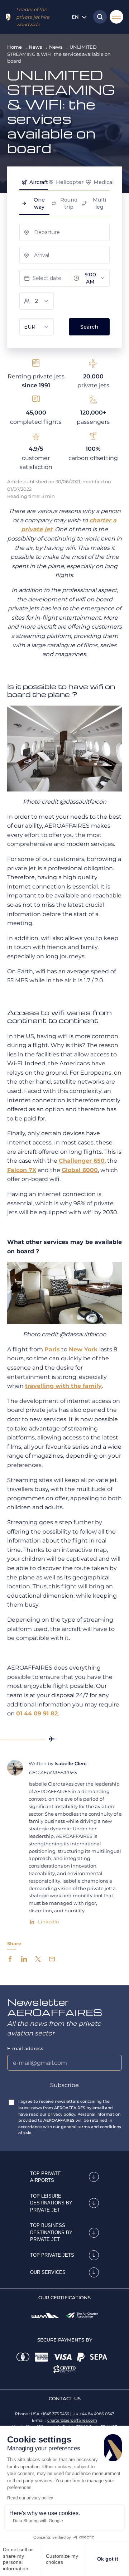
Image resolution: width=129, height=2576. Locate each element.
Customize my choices (62, 2559)
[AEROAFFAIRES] (8, 17)
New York (83, 1349)
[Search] (98, 17)
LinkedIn (49, 1922)
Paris (52, 1349)
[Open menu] (116, 17)
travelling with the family (63, 1386)
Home (15, 47)
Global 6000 (80, 1170)
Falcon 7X (22, 1170)
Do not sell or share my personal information (18, 2559)
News (35, 47)
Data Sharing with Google (38, 2521)
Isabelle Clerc (71, 1763)
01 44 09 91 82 (37, 1713)
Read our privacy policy (30, 2498)
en (75, 17)
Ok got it (108, 2559)
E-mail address (25, 2048)
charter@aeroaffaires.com (72, 2420)
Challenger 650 (82, 1161)
